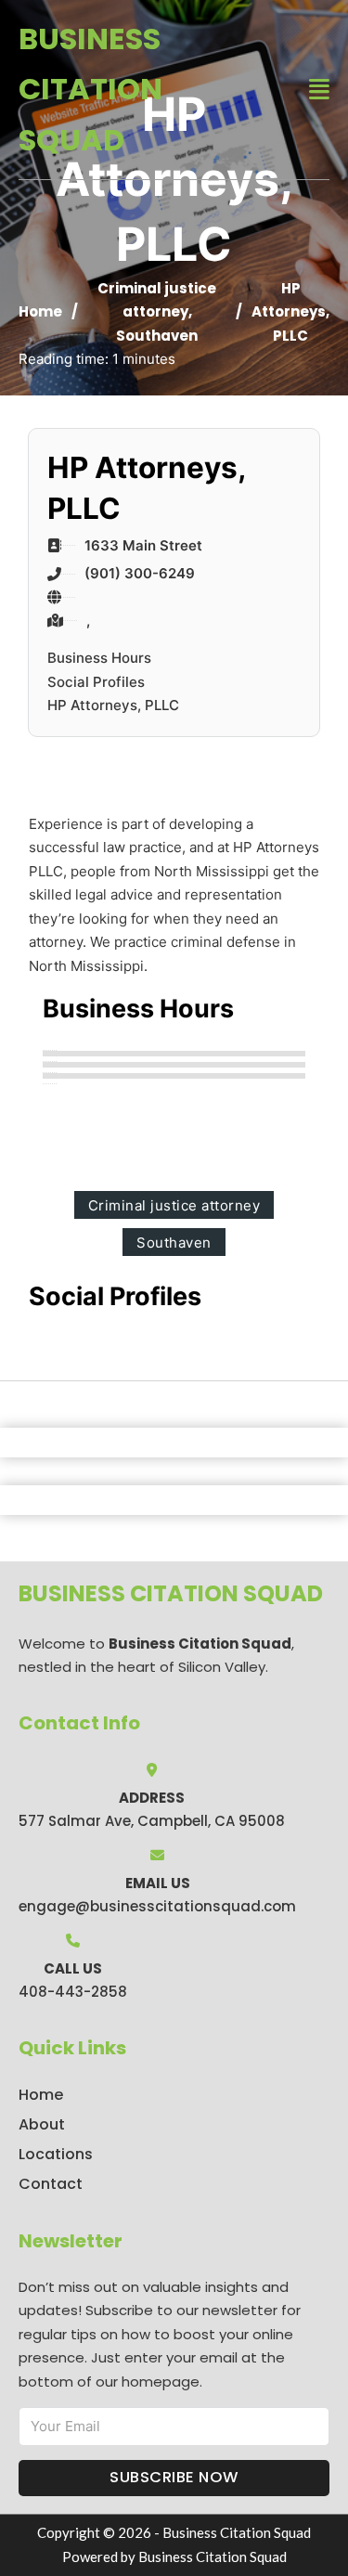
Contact (51, 2184)
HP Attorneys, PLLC (113, 705)
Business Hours (99, 658)
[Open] (319, 90)
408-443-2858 (73, 1992)
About (42, 2124)
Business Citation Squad (90, 89)
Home (40, 311)
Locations (56, 2154)
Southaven (157, 336)
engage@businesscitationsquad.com (157, 1906)
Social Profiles (96, 682)
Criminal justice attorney (174, 1205)
